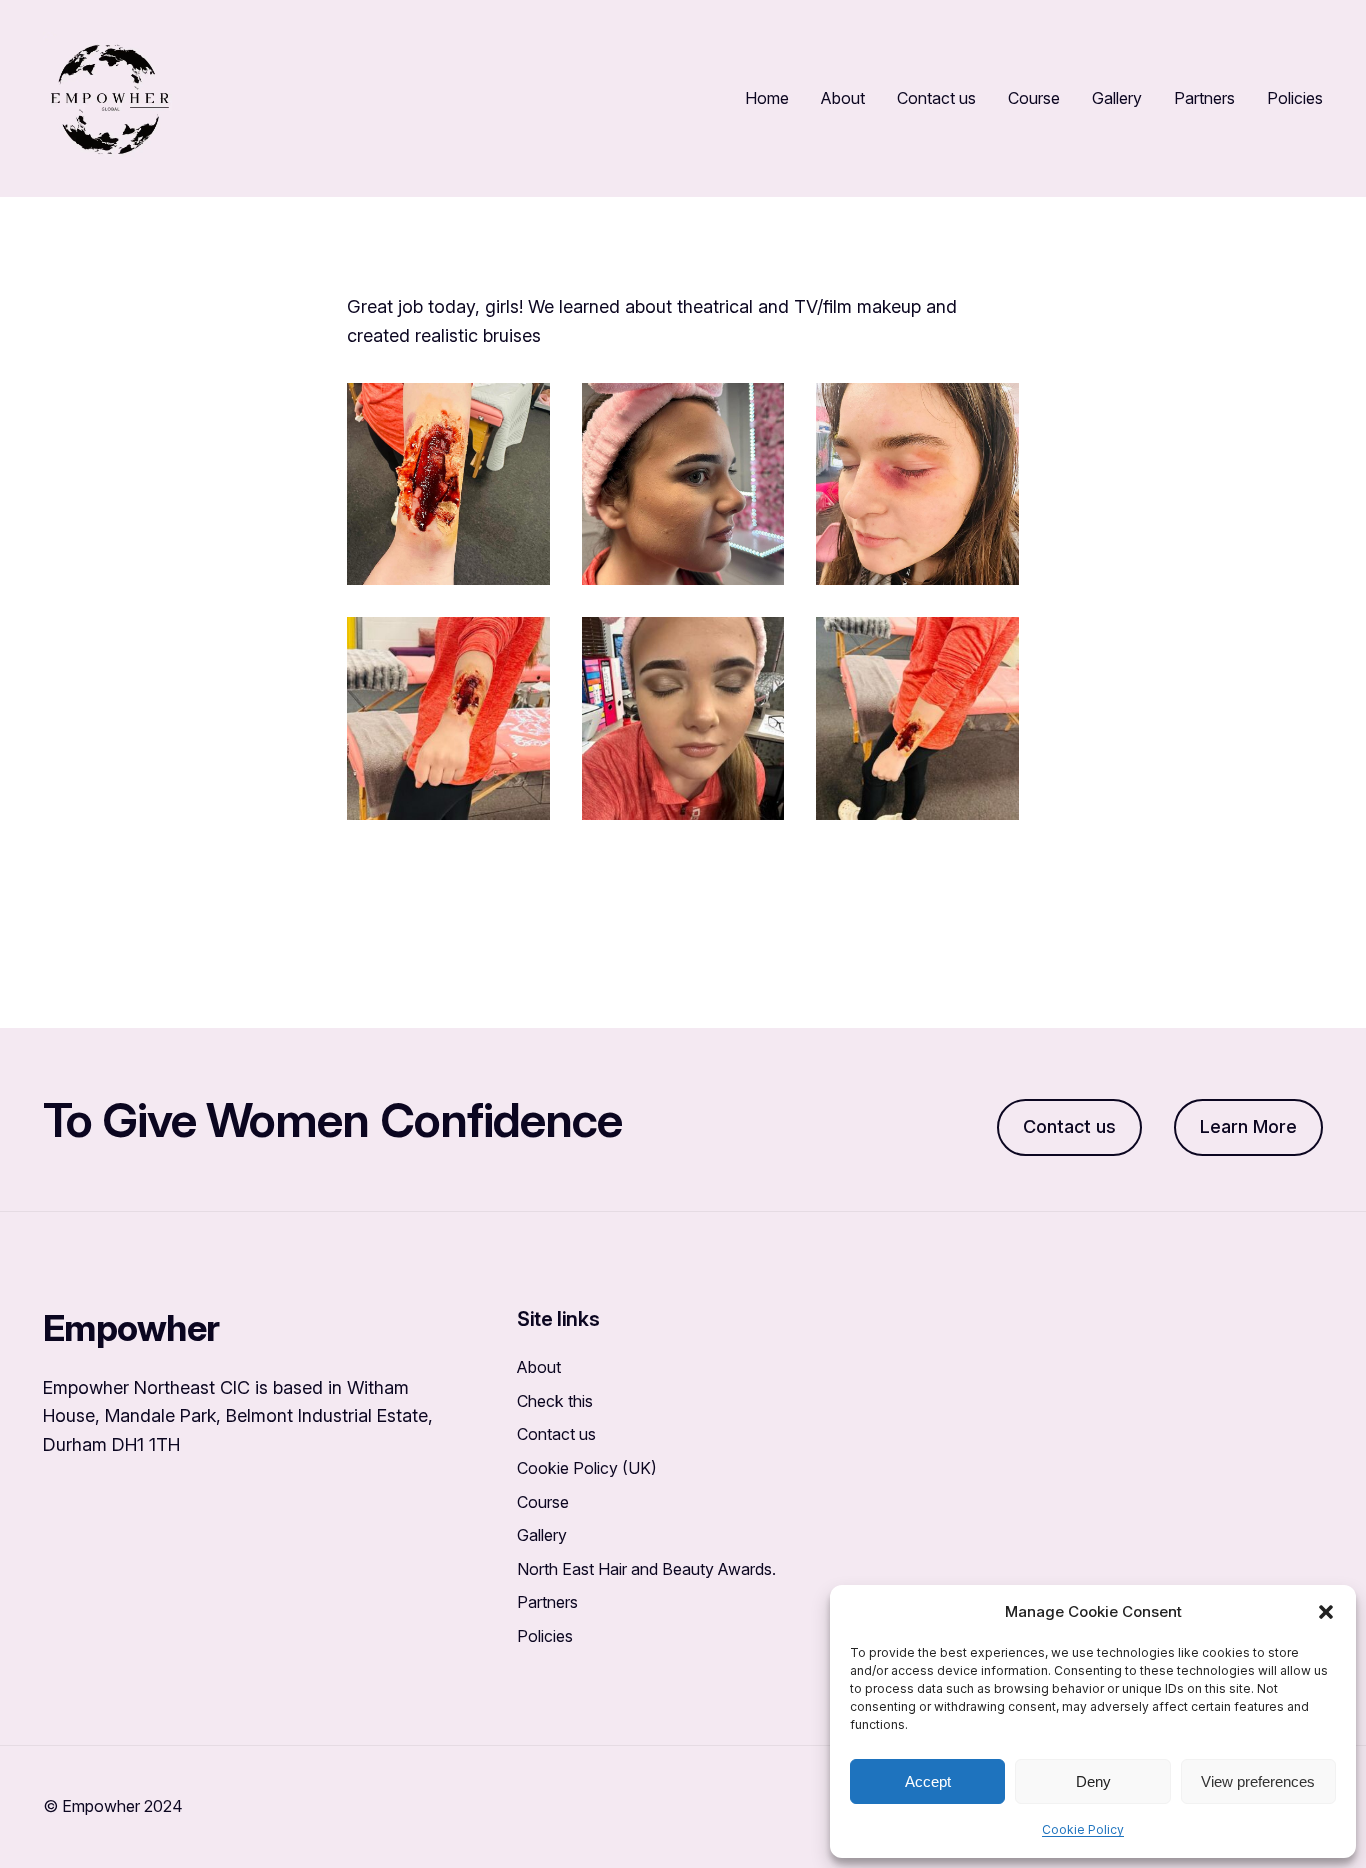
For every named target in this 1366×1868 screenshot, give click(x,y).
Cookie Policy (1083, 1829)
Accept (928, 1781)
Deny (1093, 1781)
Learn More (1248, 1126)
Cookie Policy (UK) (587, 1468)
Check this (555, 1401)
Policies (545, 1636)
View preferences (1258, 1781)
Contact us (1069, 1126)
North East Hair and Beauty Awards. (646, 1569)
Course (543, 1502)
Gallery (542, 1535)
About (539, 1367)
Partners (547, 1602)
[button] (1326, 1612)
